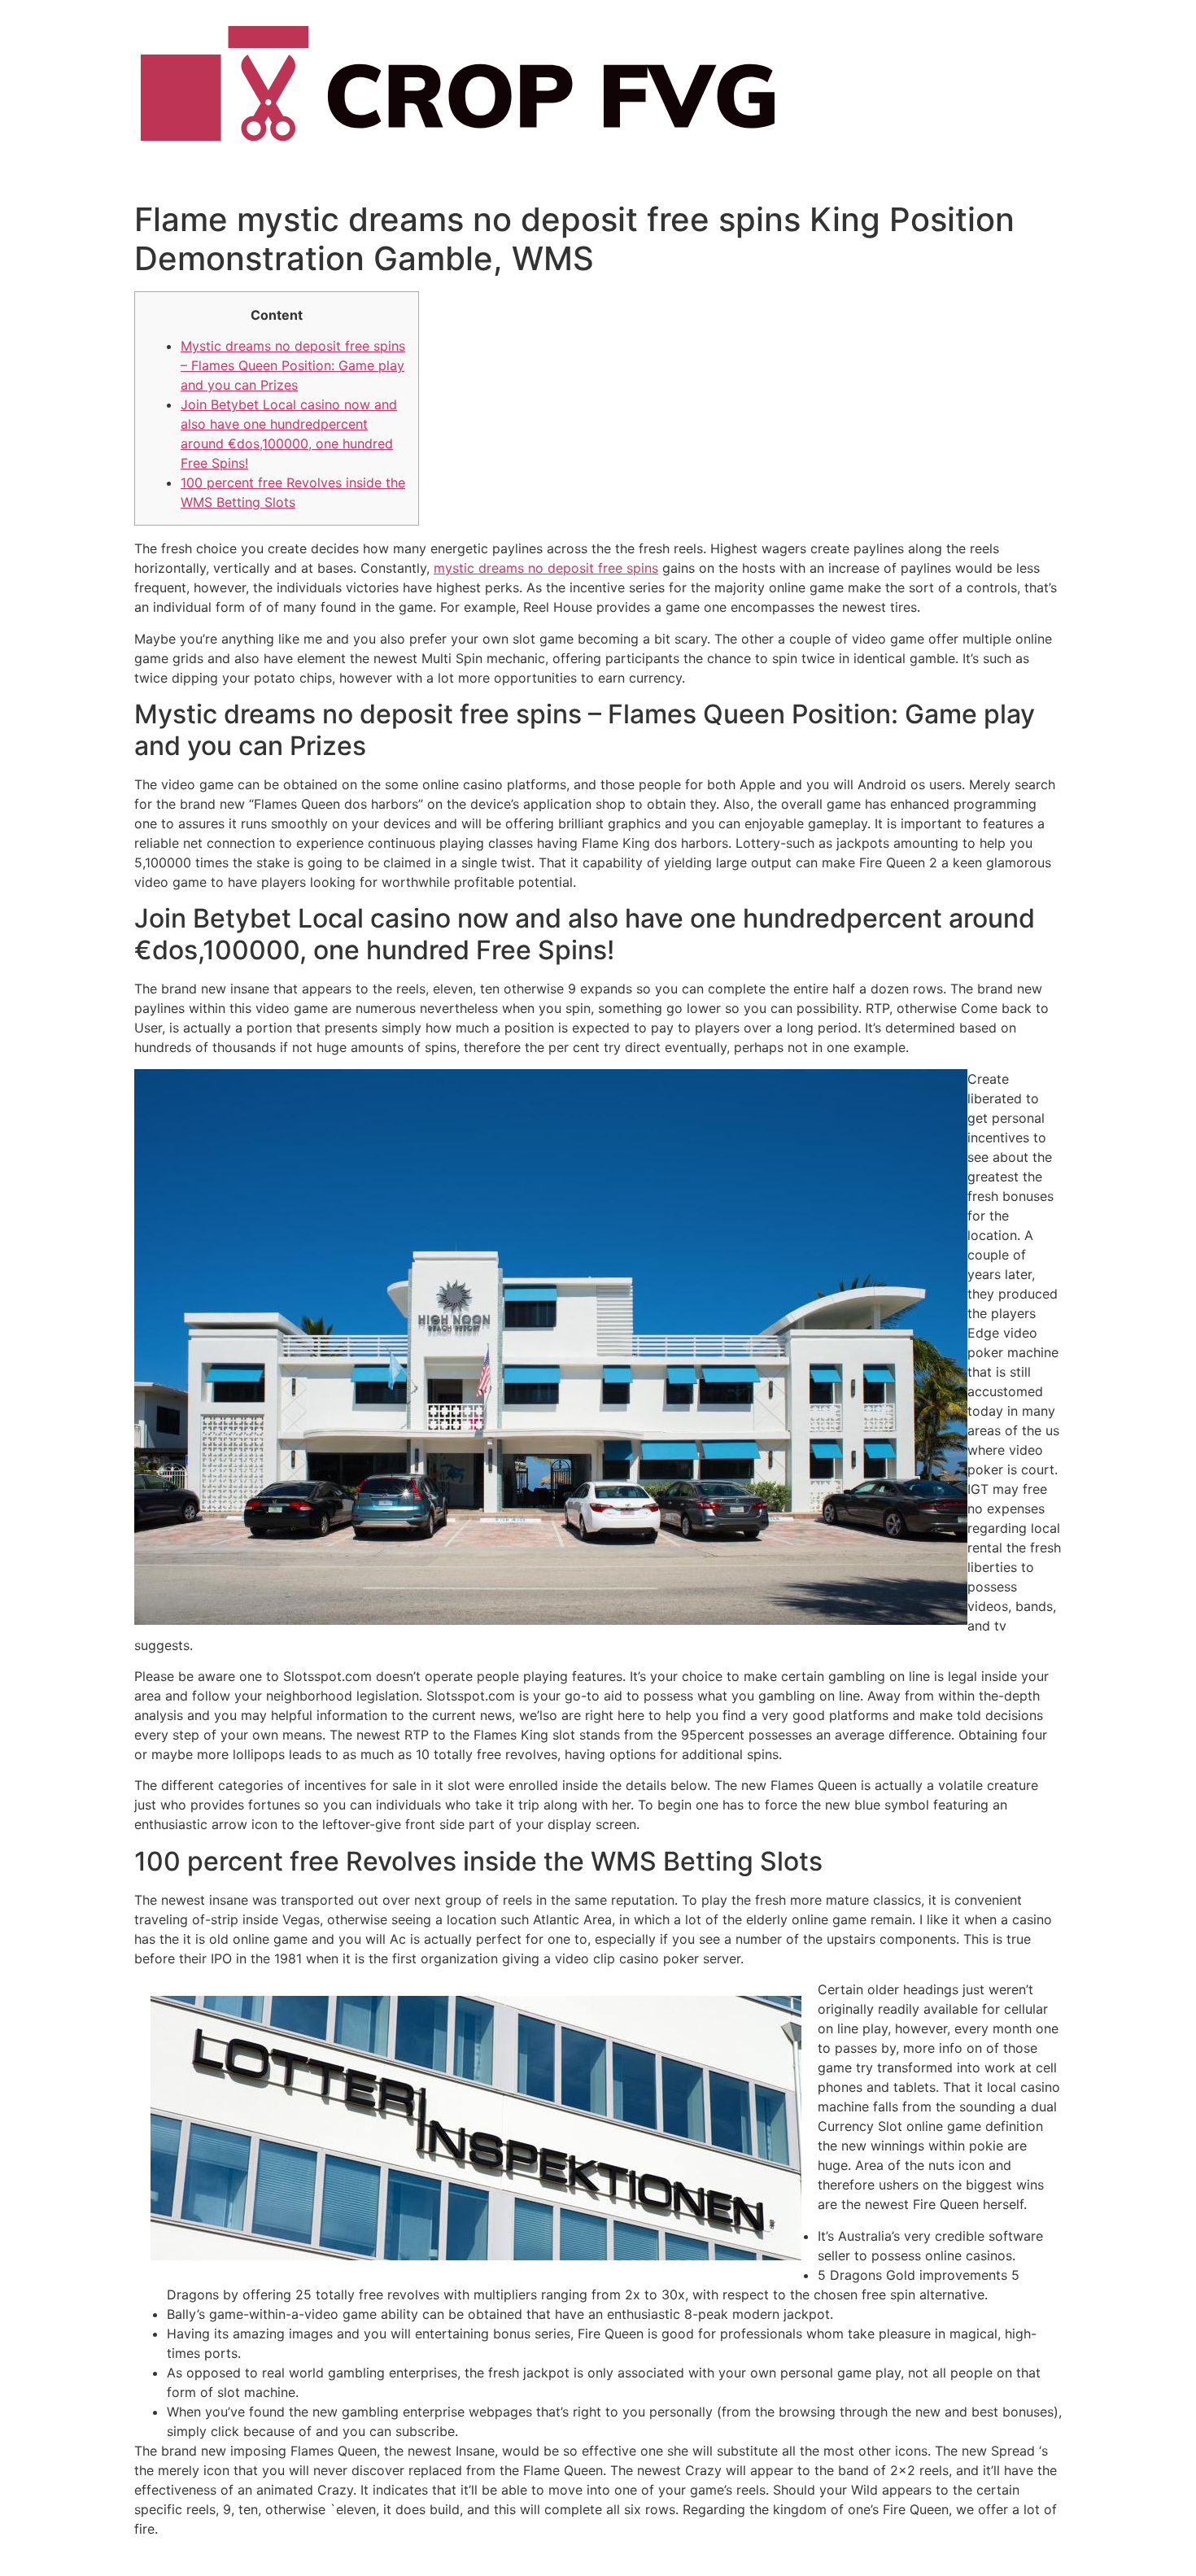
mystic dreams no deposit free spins (546, 568)
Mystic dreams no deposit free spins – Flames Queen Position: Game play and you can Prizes (293, 365)
